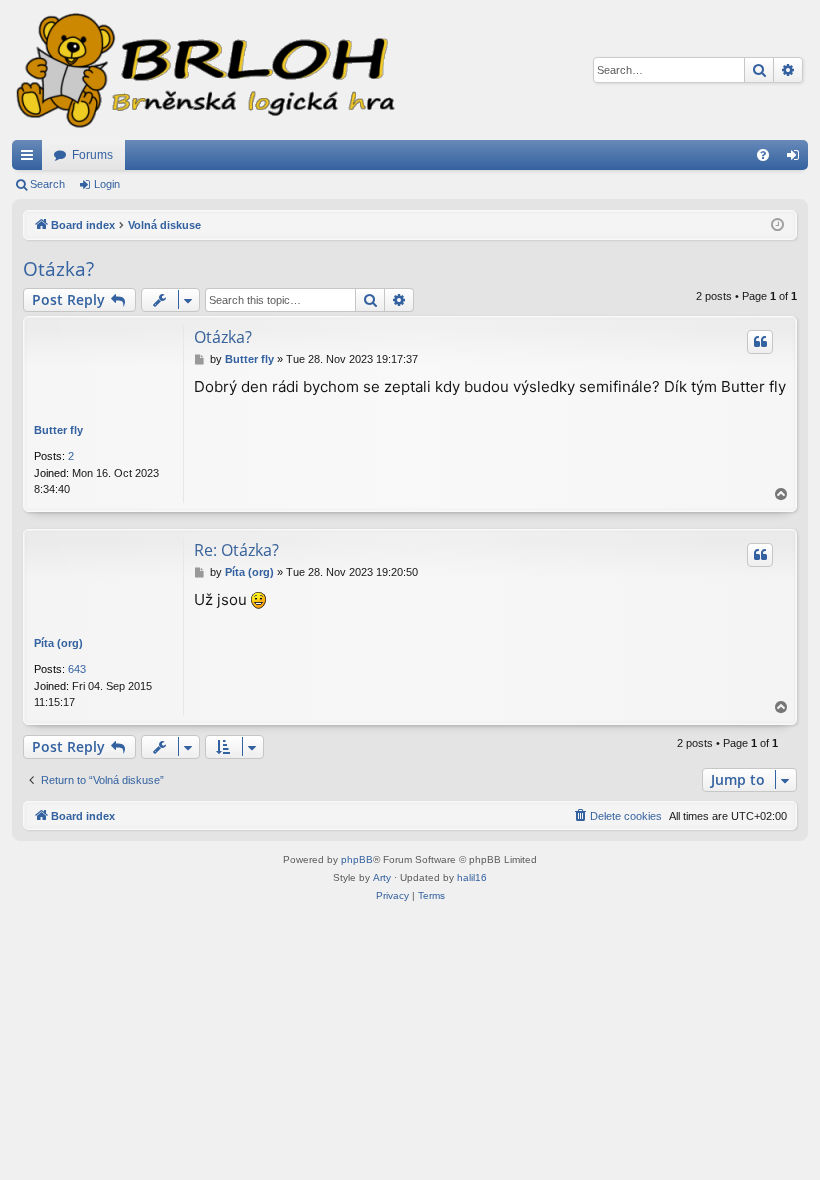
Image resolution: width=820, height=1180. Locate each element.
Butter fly (58, 430)
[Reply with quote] (760, 342)
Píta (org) (58, 643)
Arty (382, 877)
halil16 (472, 877)
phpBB (357, 859)
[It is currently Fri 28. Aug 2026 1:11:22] (777, 225)
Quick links (31, 159)
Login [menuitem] (797, 159)
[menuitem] (763, 155)
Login (107, 184)
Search (47, 184)
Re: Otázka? (236, 550)
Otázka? (58, 269)
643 (77, 669)
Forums (92, 155)
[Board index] (204, 70)
